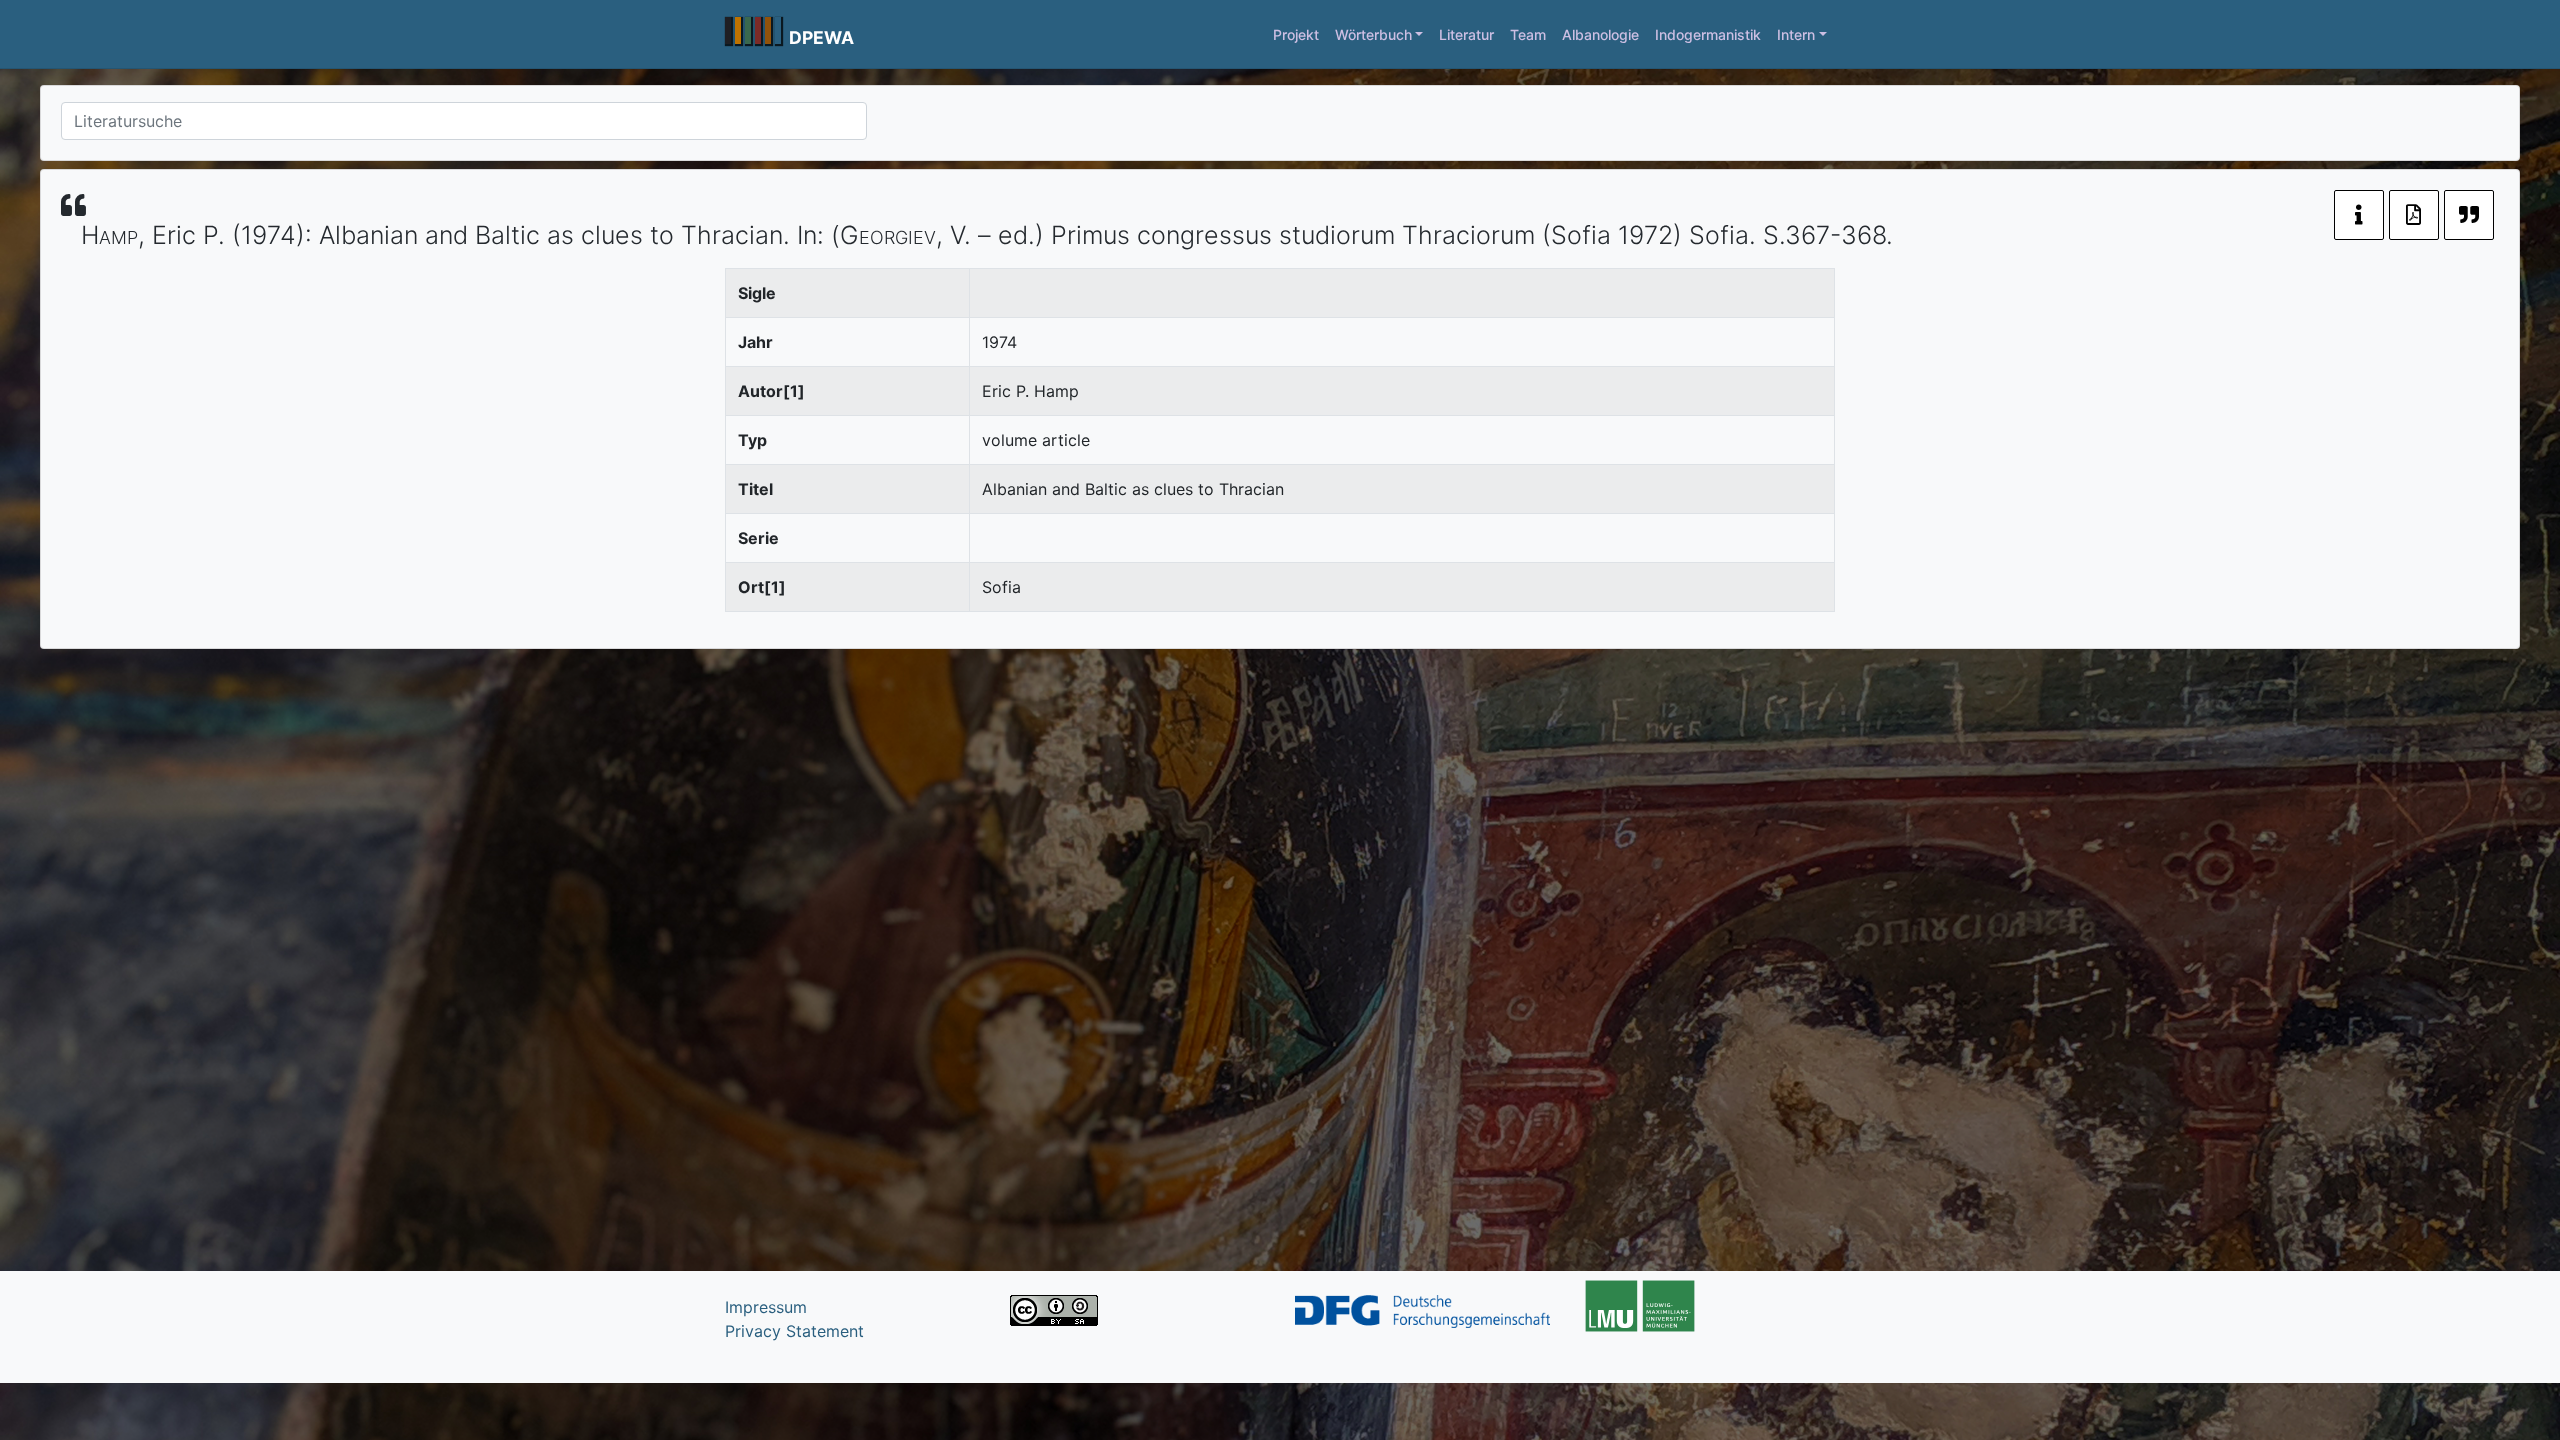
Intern (1796, 34)
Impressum (766, 1307)
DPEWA (821, 37)
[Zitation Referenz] (2469, 215)
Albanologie (1600, 34)
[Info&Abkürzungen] (2359, 215)
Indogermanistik (1708, 34)
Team (1528, 34)
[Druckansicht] (2414, 215)
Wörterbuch (1373, 34)
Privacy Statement (794, 1331)
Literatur (1466, 34)
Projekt (1296, 34)
